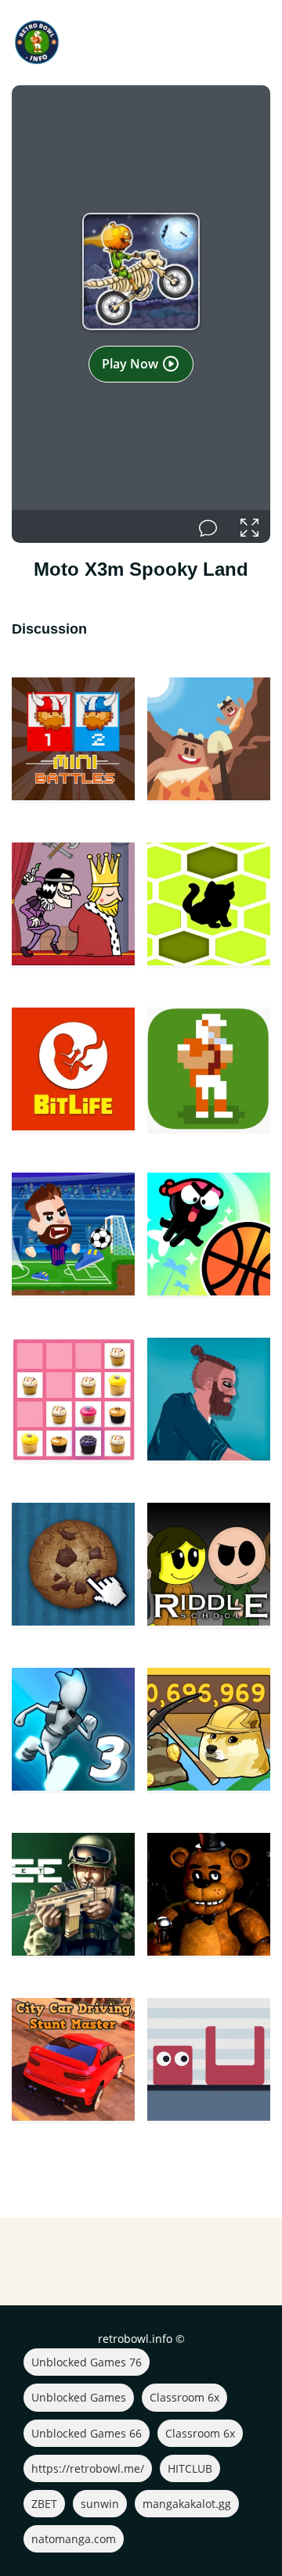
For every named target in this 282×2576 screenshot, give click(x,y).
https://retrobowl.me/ (88, 2468)
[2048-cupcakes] (73, 1401)
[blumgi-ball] (209, 1236)
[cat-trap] (209, 905)
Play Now (132, 364)
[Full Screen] (249, 526)
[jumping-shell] (209, 2061)
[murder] (73, 905)
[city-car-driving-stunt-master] (73, 2061)
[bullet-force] (73, 1896)
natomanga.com (74, 2539)
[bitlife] (73, 1071)
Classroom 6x (184, 2397)
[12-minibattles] (73, 740)
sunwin (100, 2504)
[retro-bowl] (209, 1071)
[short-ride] (209, 1401)
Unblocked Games (79, 2397)
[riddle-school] (209, 1566)
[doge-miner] (209, 1731)
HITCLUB (190, 2468)
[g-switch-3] (73, 1731)
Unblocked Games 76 (87, 2362)
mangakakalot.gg (187, 2504)
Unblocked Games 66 (87, 2433)
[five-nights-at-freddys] (209, 1896)
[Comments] (208, 526)
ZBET (44, 2504)
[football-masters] (73, 1236)
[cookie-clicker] (73, 1566)
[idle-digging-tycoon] (209, 740)
